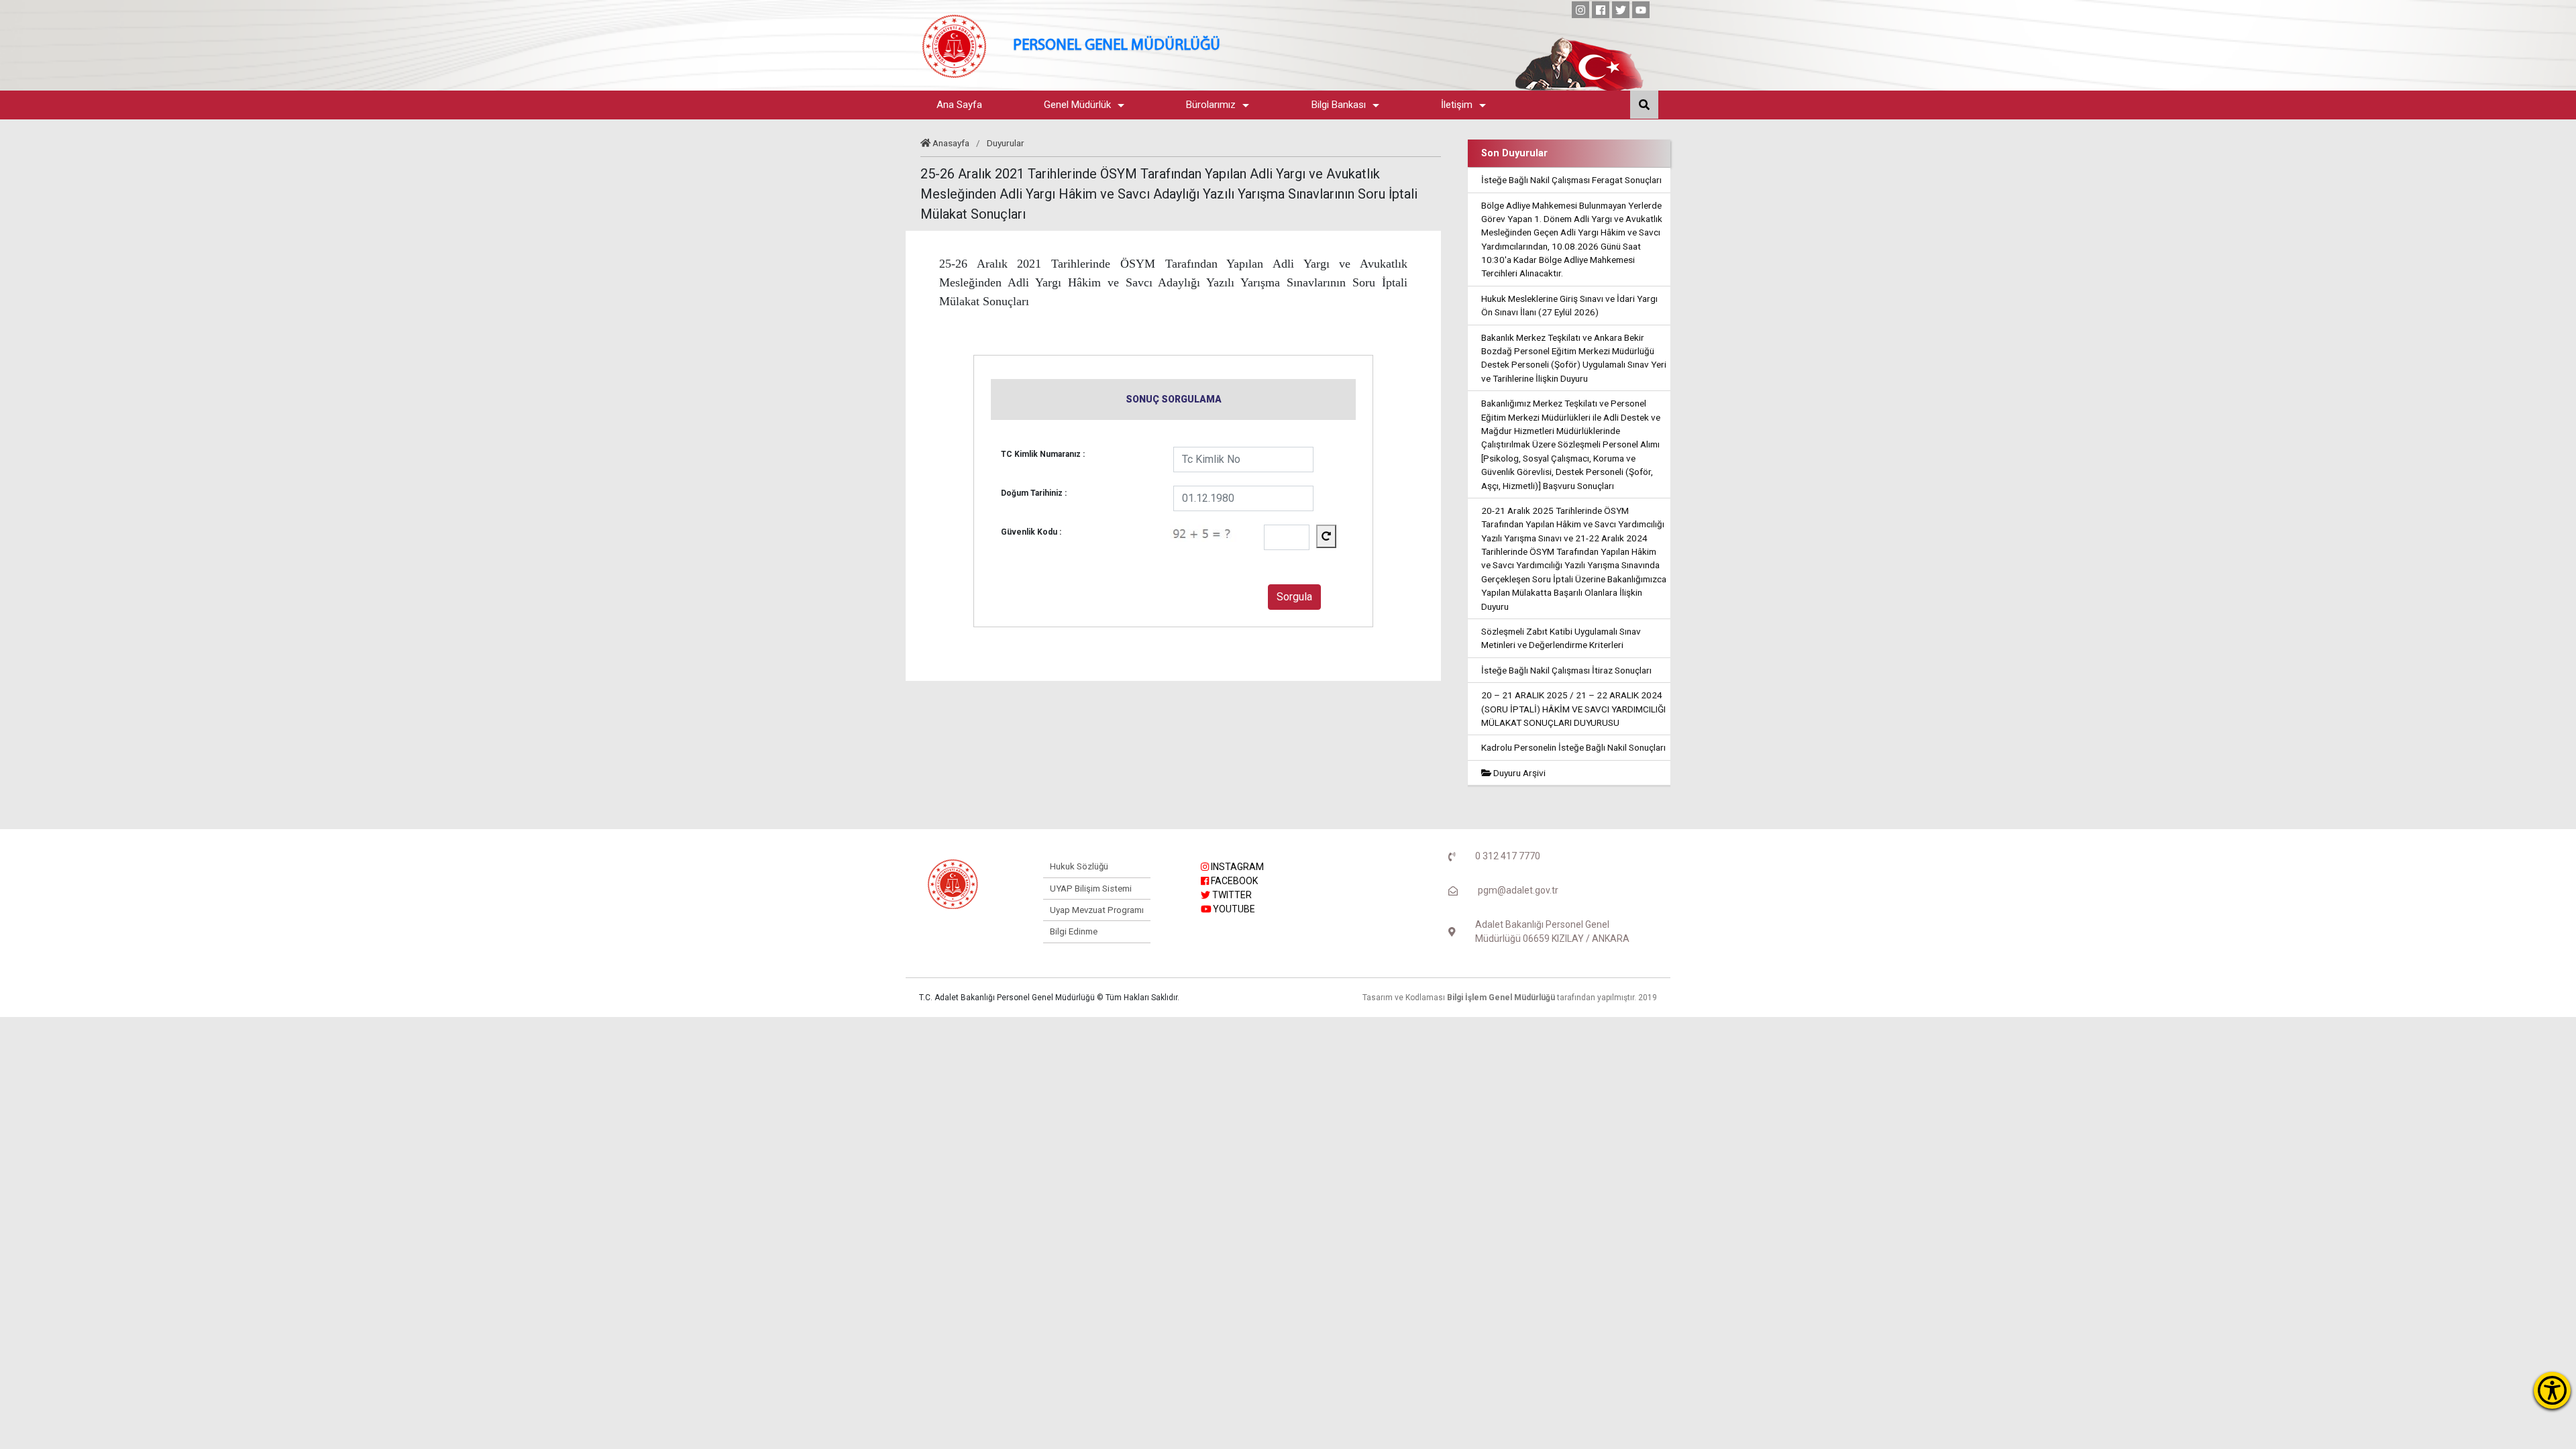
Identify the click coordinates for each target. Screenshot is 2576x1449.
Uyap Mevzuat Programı (1097, 910)
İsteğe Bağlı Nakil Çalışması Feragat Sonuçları (1571, 180)
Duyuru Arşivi (1518, 773)
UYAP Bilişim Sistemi (1091, 889)
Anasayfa (951, 143)
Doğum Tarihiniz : (1034, 493)
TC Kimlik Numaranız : (1043, 454)
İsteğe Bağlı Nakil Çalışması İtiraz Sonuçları (1566, 670)
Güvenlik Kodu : (1031, 532)
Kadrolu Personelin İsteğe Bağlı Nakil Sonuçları (1573, 747)
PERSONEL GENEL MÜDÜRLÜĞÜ (1117, 46)
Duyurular (1006, 143)
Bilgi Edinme (1074, 931)
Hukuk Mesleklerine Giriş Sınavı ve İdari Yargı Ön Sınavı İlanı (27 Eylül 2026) (1569, 305)
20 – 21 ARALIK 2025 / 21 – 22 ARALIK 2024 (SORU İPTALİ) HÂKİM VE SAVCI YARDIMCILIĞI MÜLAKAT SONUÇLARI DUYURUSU (1573, 709)
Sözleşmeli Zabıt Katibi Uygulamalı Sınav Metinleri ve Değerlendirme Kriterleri (1561, 638)
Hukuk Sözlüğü (1079, 866)
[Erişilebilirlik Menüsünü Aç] (2552, 1390)
